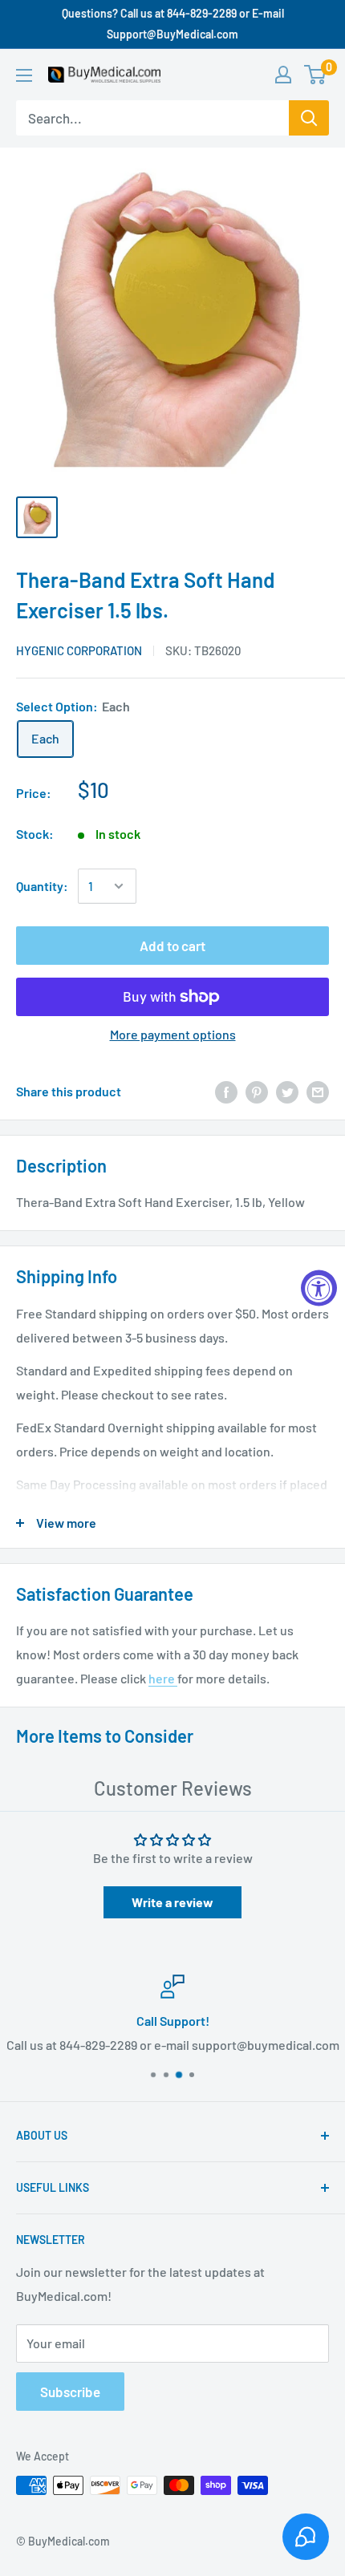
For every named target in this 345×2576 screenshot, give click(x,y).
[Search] (309, 118)
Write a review (172, 1902)
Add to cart (172, 946)
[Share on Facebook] (226, 1091)
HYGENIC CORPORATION (79, 650)
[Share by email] (318, 1091)
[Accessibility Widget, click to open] (319, 1288)
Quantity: (42, 886)
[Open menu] (24, 75)
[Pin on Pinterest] (257, 1091)
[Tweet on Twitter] (287, 1091)
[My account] (283, 75)
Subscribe (70, 2392)
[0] (316, 75)
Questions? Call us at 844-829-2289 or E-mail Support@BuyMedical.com (173, 24)
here (163, 1678)
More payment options (173, 1034)
